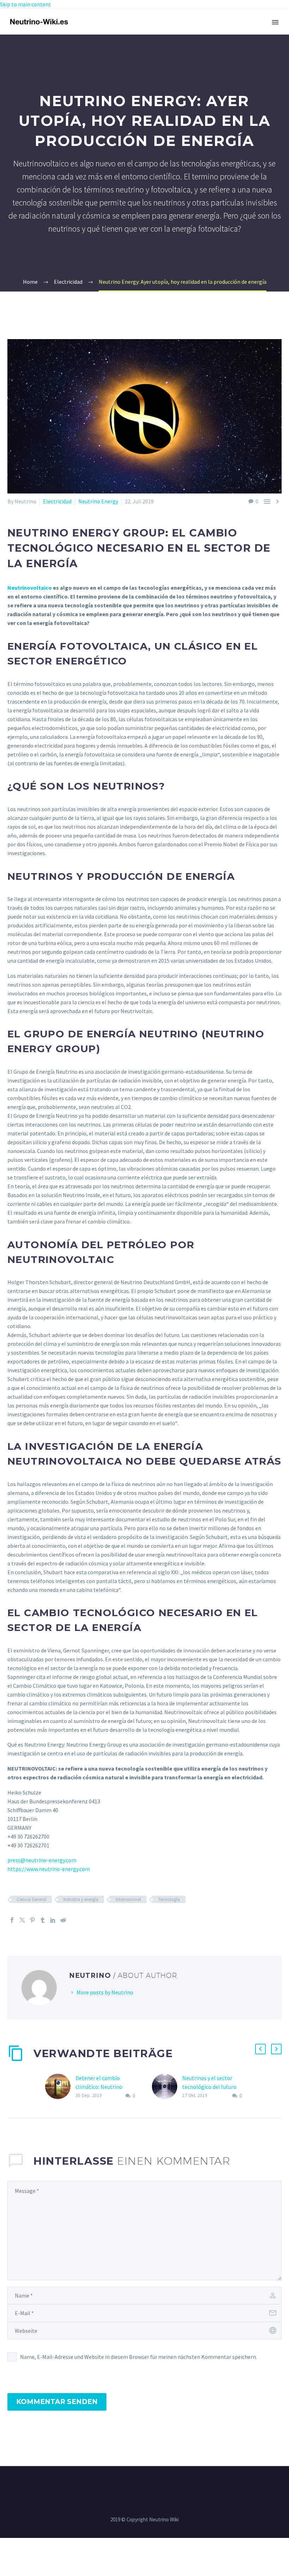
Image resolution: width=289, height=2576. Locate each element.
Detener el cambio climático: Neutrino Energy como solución (102, 2087)
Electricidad (57, 501)
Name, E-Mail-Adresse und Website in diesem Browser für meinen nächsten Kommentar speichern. (139, 2357)
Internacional (128, 1899)
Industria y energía (81, 1899)
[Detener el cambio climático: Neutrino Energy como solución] (60, 2087)
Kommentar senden (57, 2402)
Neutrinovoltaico (30, 588)
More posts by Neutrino (105, 1992)
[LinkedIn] (53, 1920)
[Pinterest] (32, 1920)
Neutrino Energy (98, 501)
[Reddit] (63, 1920)
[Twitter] (22, 1920)
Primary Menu (275, 22)
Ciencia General (31, 1899)
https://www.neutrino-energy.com (49, 1869)
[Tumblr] (43, 1920)
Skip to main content (26, 4)
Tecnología (169, 1899)
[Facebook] (12, 1920)
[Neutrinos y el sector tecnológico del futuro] (167, 2087)
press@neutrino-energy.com (42, 1860)
